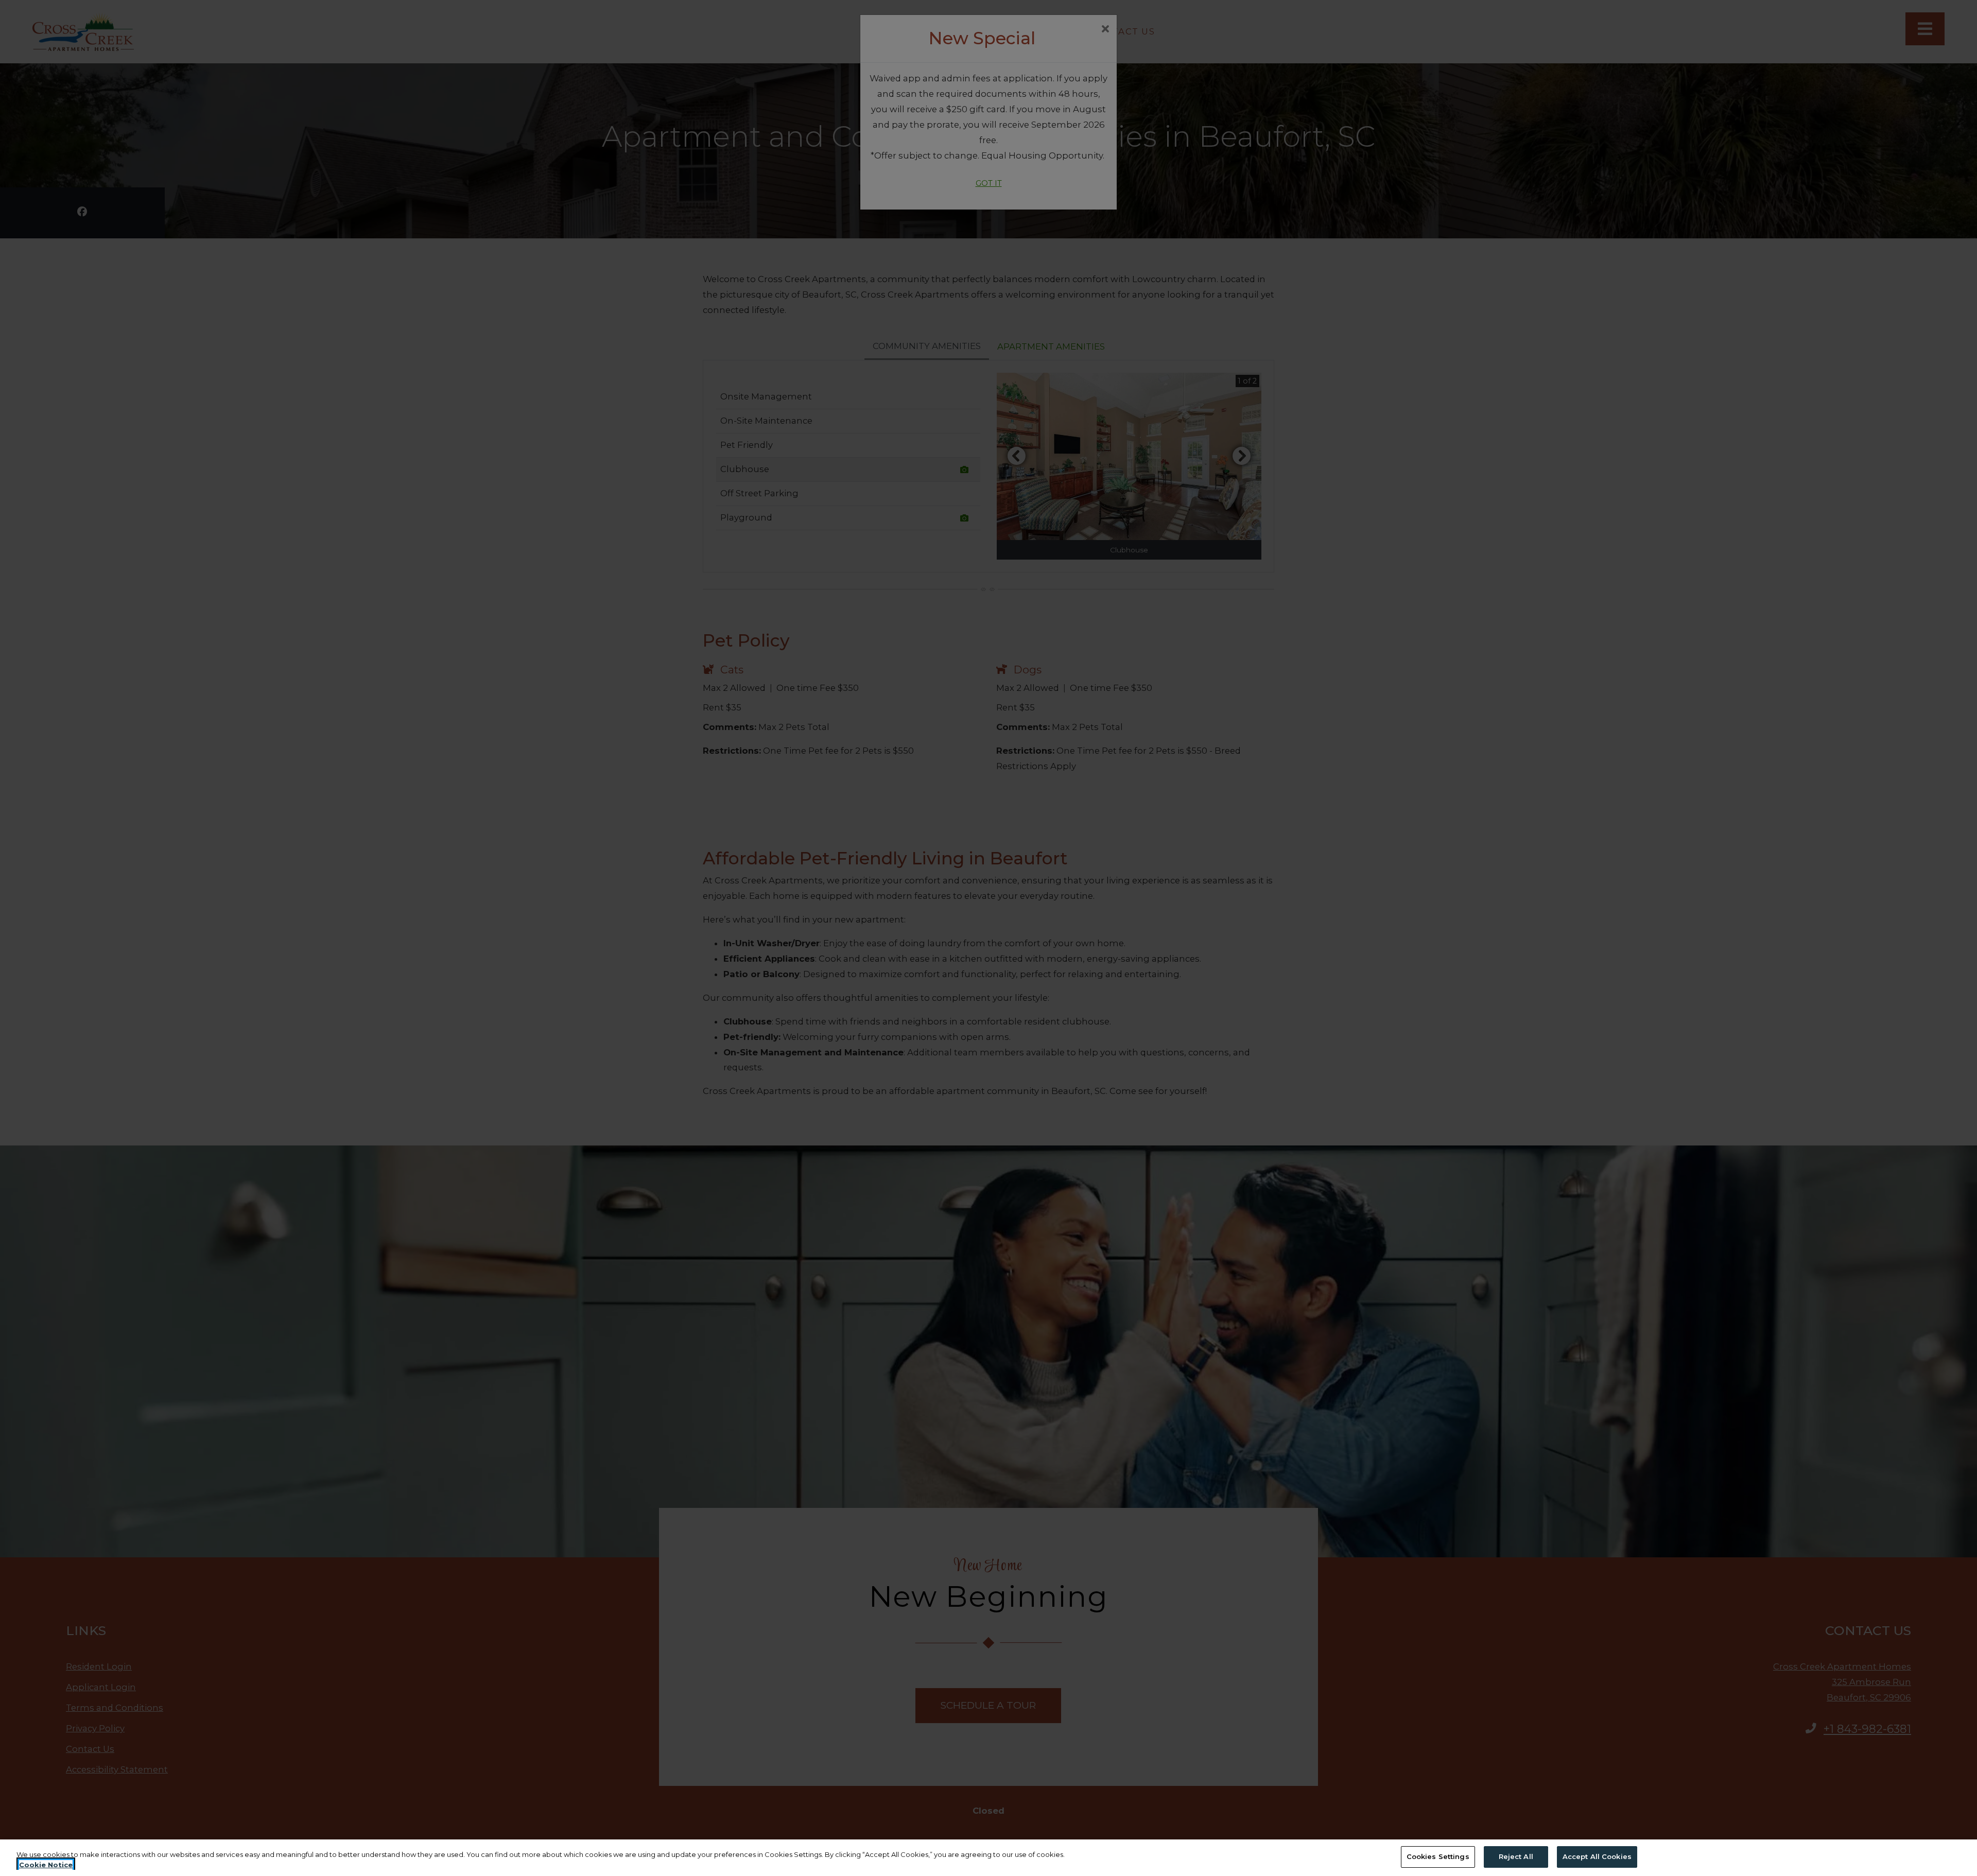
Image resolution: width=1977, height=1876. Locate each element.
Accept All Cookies (1597, 1856)
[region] (989, 1858)
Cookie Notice (46, 1865)
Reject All (1516, 1856)
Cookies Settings (1438, 1856)
